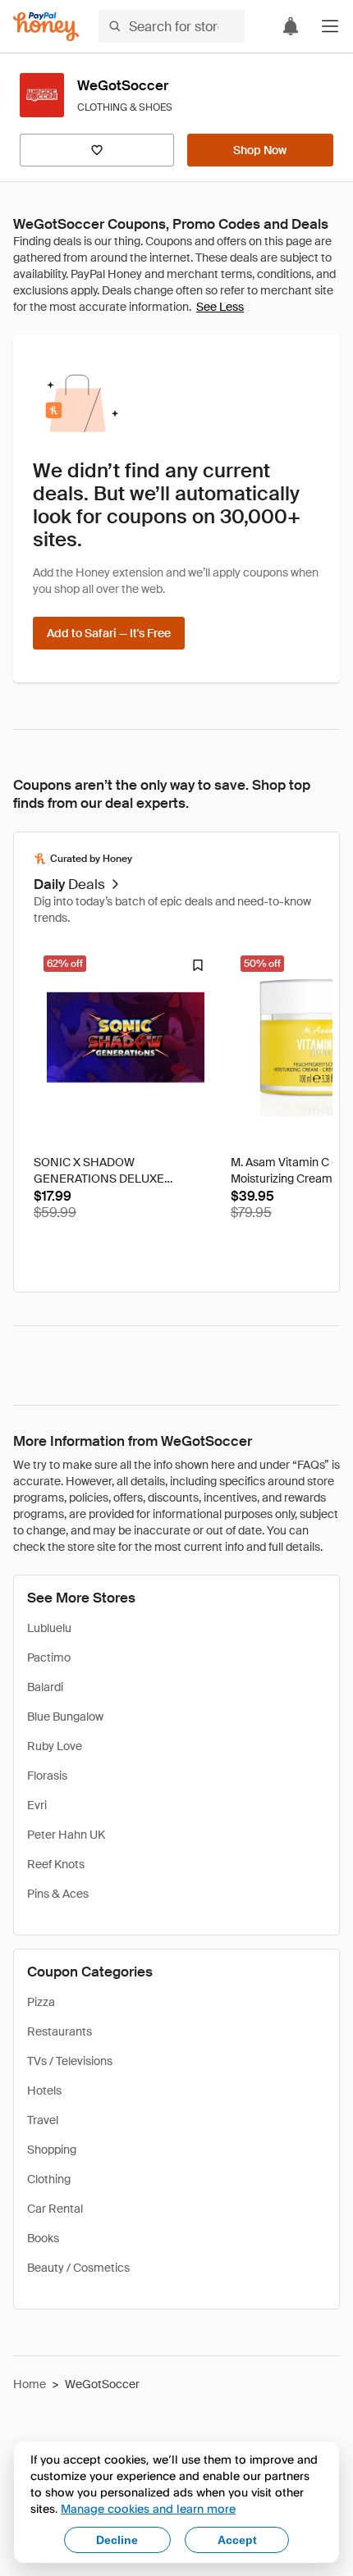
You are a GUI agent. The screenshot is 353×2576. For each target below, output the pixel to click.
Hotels (44, 2090)
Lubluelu (49, 1628)
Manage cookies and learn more (148, 2508)
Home (30, 2384)
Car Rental (55, 2209)
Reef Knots (56, 1864)
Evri (37, 1805)
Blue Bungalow (65, 1717)
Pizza (41, 2002)
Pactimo (49, 1657)
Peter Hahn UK (66, 1835)
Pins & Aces (58, 1894)
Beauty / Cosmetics (78, 2268)
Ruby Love (55, 1746)
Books (43, 2238)
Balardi (45, 1687)
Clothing (49, 2179)
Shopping (52, 2150)
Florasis (47, 1776)
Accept (237, 2540)
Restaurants (60, 2031)
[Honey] (46, 27)
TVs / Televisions (70, 2061)
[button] (330, 26)
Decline (117, 2540)
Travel (43, 2120)
